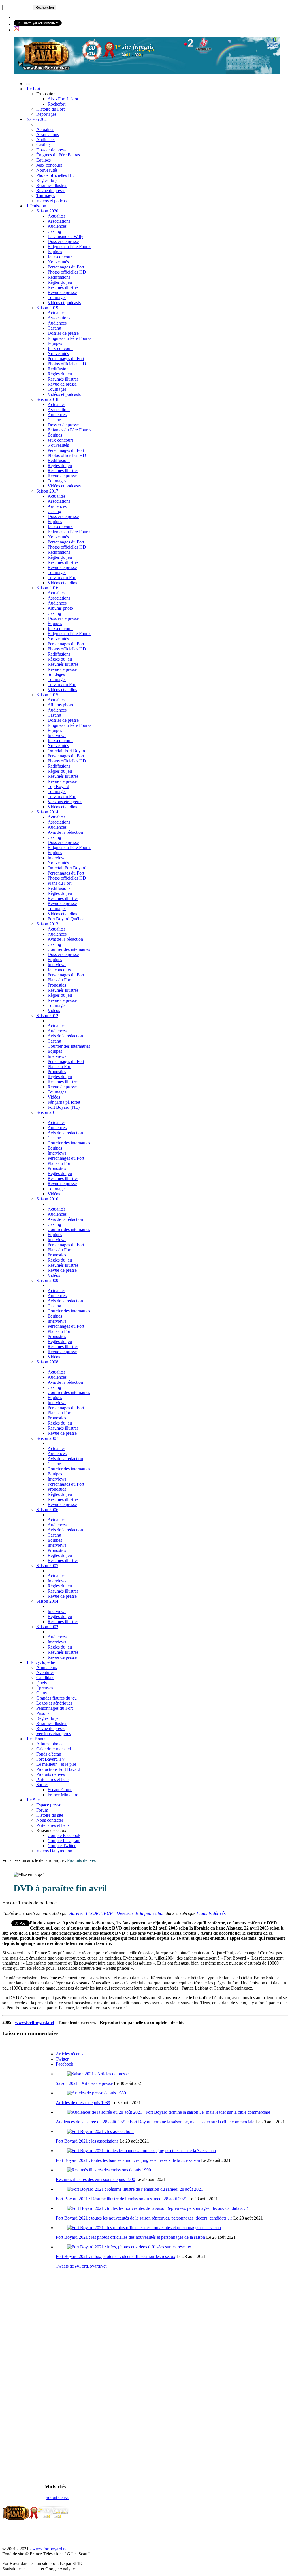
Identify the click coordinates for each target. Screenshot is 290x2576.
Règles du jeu (48, 180)
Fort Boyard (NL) (64, 1107)
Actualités (45, 129)
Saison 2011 (47, 1112)
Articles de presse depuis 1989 (83, 2103)
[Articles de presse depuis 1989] (97, 2093)
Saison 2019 (47, 308)
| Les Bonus (36, 1739)
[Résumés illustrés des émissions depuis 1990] (109, 2170)
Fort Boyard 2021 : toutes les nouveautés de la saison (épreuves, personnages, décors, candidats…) (144, 2218)
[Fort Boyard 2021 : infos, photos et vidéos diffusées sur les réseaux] (129, 2247)
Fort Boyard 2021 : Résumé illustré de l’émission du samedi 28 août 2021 (121, 2199)
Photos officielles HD (56, 175)
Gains (41, 1693)
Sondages (56, 674)
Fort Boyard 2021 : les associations (87, 2141)
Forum (42, 1810)
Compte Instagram (64, 1841)
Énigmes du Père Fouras (58, 155)
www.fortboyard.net (35, 2022)
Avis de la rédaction (65, 832)
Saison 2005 (47, 1566)
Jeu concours (59, 970)
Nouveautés (47, 170)
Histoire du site (50, 1815)
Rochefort (56, 104)
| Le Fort (33, 89)
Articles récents (70, 2054)
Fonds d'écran (49, 1754)
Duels (41, 1683)
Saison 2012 (47, 1016)
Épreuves (45, 1688)
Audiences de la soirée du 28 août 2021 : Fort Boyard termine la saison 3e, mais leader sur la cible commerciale (155, 2122)
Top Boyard (58, 786)
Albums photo (60, 608)
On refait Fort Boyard (67, 751)
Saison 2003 (47, 1627)
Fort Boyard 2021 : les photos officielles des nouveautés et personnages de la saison (130, 2237)
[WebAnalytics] (33, 2569)
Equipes (55, 960)
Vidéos (54, 1010)
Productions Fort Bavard (58, 1769)
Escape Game (60, 1790)
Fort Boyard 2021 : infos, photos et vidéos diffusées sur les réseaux (116, 2256)
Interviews (57, 735)
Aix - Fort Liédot (63, 99)
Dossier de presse (52, 150)
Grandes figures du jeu (56, 1698)
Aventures (45, 1672)
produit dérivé (57, 2497)
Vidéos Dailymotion (54, 1851)
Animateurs (47, 1667)
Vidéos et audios (62, 583)
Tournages (46, 196)
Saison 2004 (47, 1601)
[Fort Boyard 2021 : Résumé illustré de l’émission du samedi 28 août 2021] (135, 2189)
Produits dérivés (51, 1774)
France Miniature (63, 1795)
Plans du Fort (59, 883)
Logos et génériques (54, 1703)
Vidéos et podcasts (53, 201)
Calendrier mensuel (54, 1749)
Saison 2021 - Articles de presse (84, 2083)
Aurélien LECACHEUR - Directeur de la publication (117, 1913)
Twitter (62, 2059)
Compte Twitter (62, 1846)
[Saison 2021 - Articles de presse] (98, 2074)
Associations (48, 135)
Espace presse (49, 1805)
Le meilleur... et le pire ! (57, 1764)
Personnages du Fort (66, 267)
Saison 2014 (47, 812)
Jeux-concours (49, 165)
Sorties (42, 1785)
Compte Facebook (64, 1835)
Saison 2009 (47, 1280)
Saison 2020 (47, 211)
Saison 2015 (47, 695)
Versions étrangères (65, 802)
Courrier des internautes (69, 949)
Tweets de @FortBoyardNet (81, 2266)
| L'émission (36, 206)
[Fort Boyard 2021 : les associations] (101, 2131)
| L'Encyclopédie (40, 1662)
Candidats (45, 1678)
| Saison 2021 (37, 119)
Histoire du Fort (50, 109)
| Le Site (32, 1800)
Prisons (43, 1713)
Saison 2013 (47, 924)
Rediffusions (59, 277)
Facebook (65, 2064)
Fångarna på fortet (64, 1102)
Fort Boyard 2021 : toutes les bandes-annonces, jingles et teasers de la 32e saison (128, 2160)
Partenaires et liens (53, 1779)
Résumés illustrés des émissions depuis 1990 (95, 2179)
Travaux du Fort (62, 578)
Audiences (46, 140)
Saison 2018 (47, 399)
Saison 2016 (47, 588)
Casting (43, 145)
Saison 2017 (47, 491)
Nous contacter (50, 1820)
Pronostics (57, 985)
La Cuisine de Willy (65, 236)
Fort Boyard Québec (66, 919)
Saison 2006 (47, 1510)
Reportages (46, 114)
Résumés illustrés (52, 185)
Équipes (43, 160)
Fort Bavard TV (51, 1759)
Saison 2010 (47, 1199)
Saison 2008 (47, 1362)
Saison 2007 (47, 1438)
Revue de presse (51, 191)
